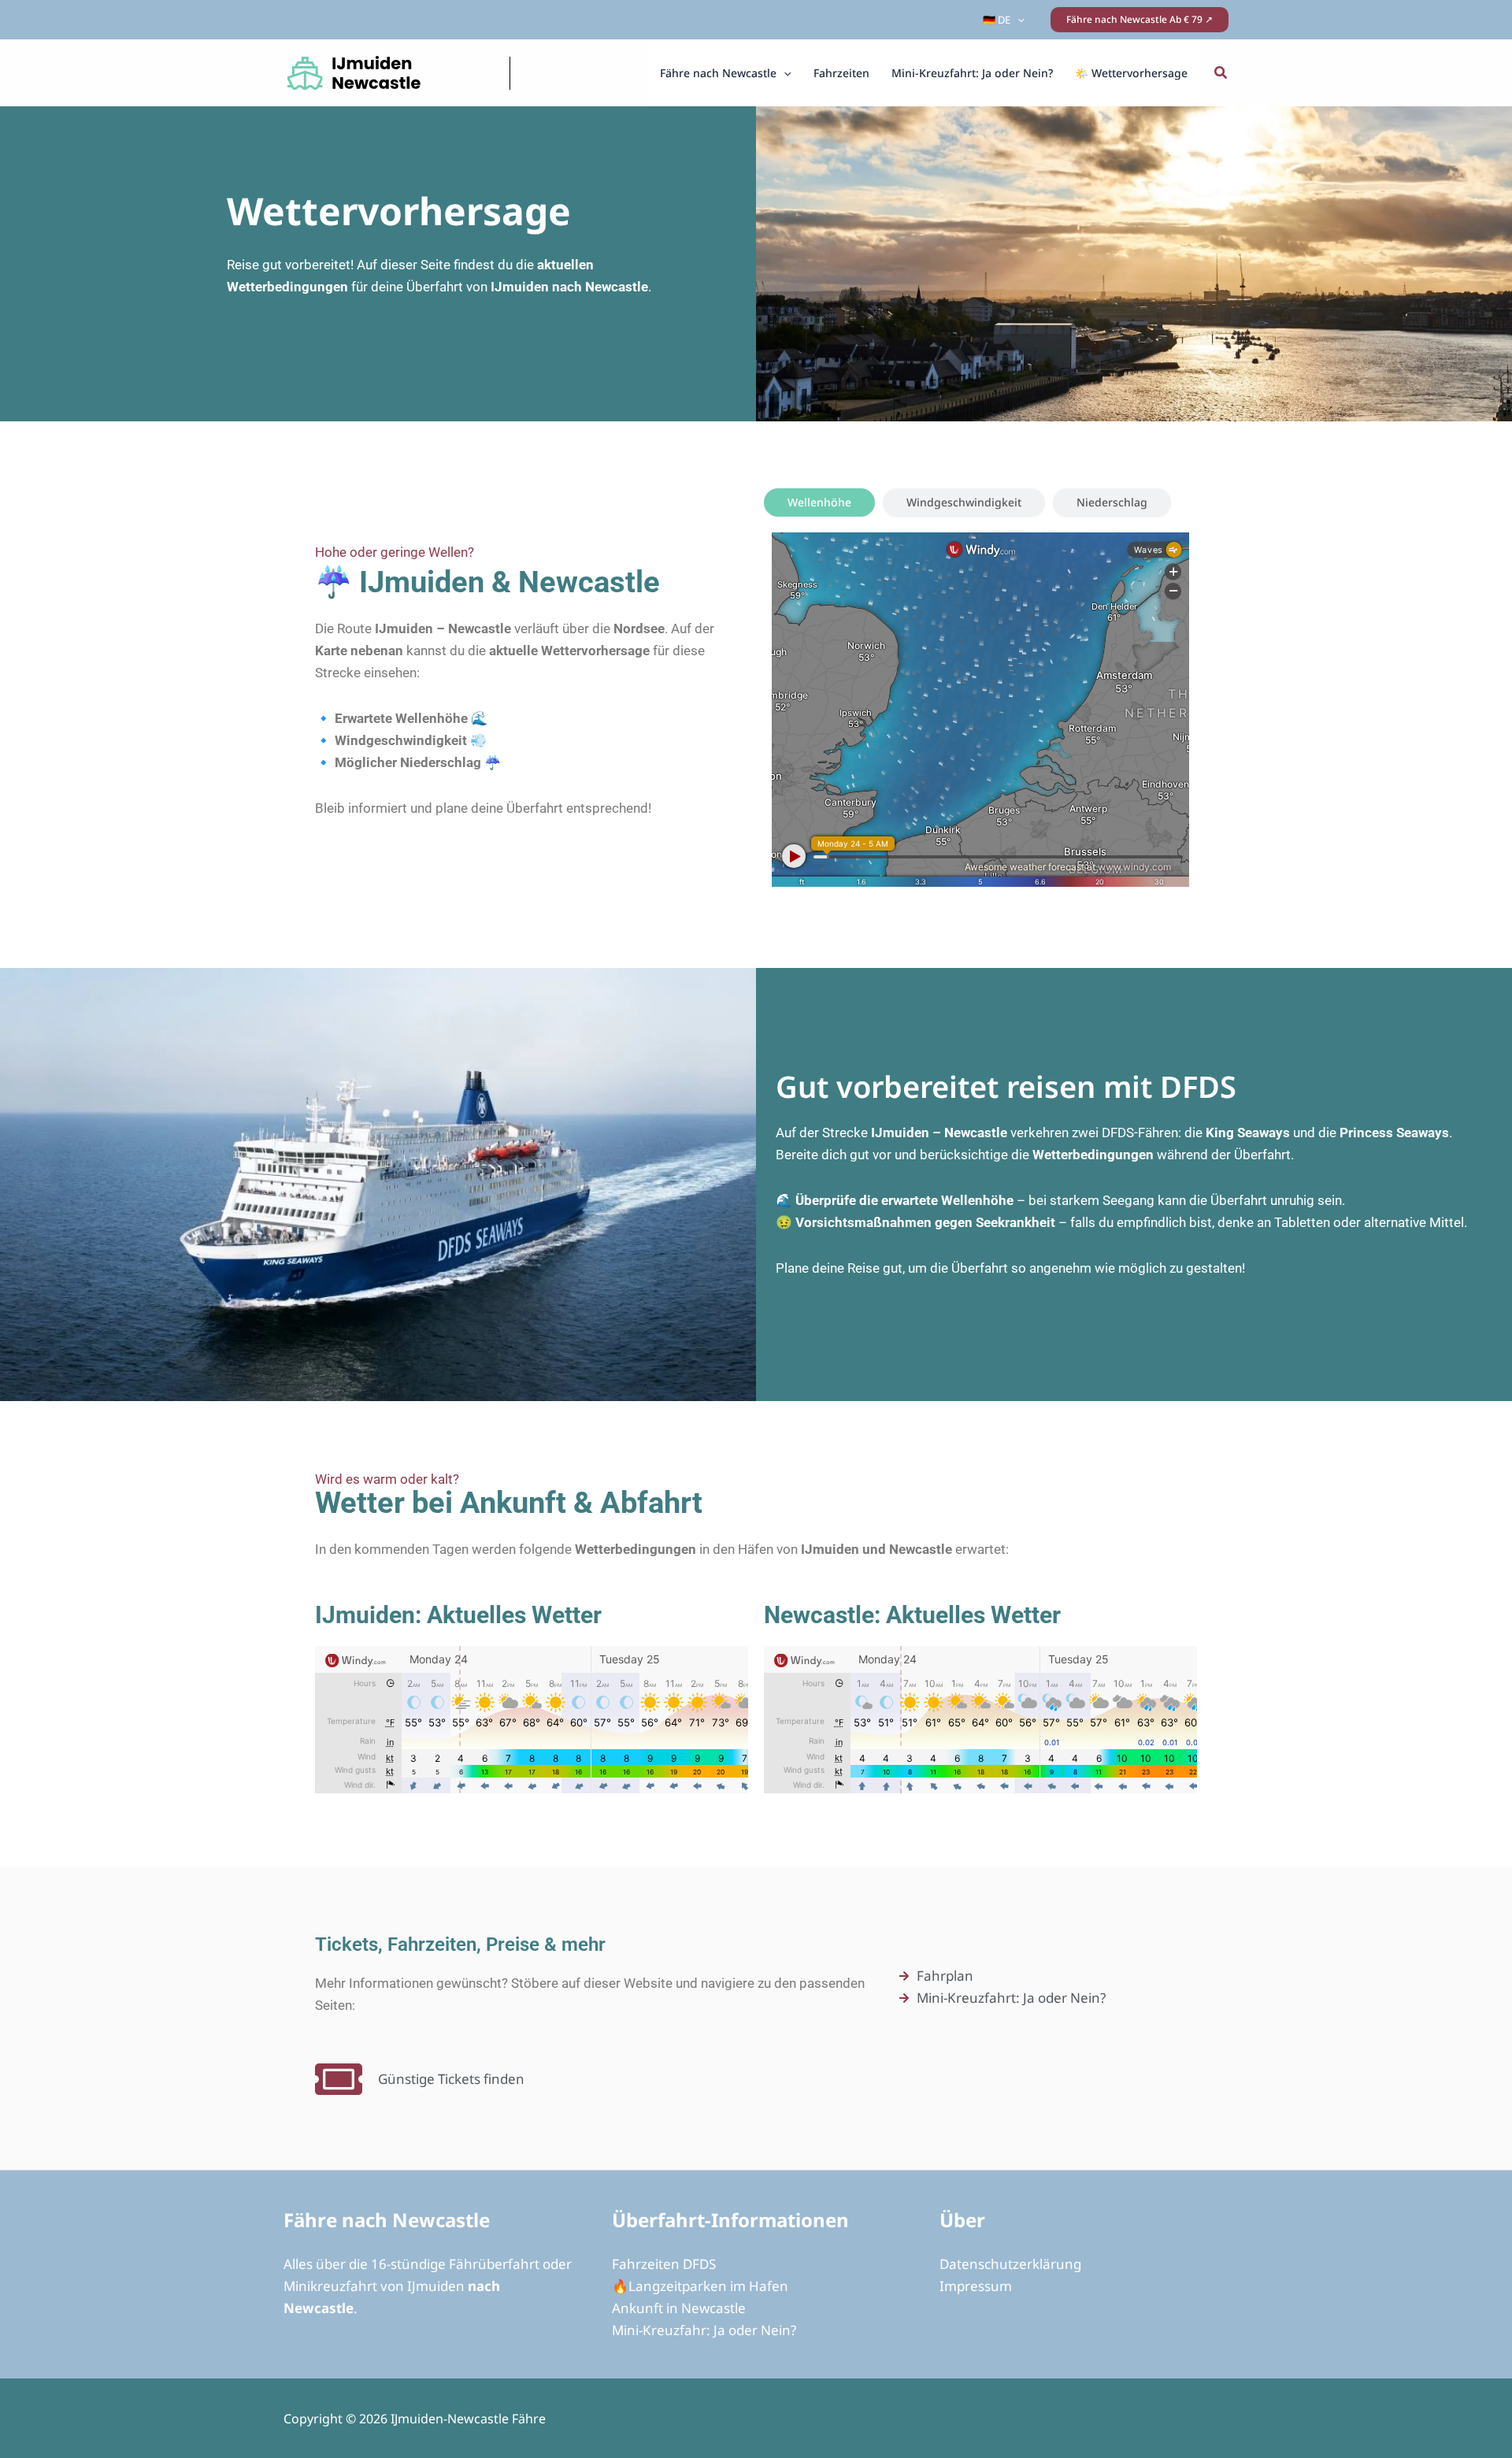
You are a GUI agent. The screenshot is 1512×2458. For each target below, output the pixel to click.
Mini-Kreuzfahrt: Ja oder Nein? (972, 73)
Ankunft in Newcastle (679, 2308)
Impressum (976, 2286)
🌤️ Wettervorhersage (1131, 73)
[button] (1017, 20)
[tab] (819, 502)
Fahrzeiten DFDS (664, 2264)
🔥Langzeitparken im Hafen (700, 2286)
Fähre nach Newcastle (718, 73)
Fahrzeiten (841, 73)
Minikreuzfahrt (330, 2286)
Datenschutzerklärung (1010, 2264)
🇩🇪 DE (997, 20)
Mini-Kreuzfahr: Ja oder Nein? (704, 2330)
